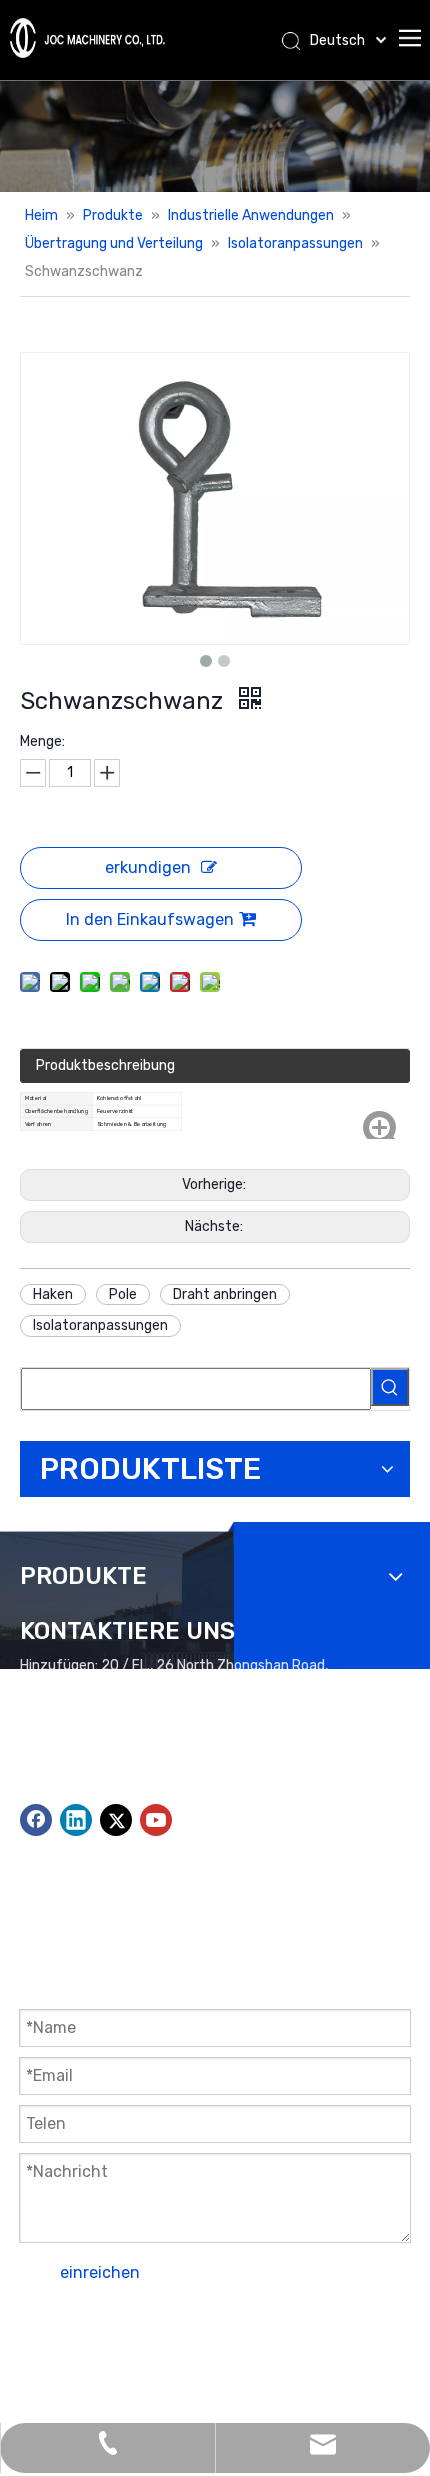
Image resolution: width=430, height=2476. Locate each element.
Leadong (360, 2352)
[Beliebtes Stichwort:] (390, 1387)
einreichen (100, 2272)
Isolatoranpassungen (100, 1325)
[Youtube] (156, 1820)
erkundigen (148, 867)
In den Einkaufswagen (150, 919)
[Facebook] (36, 1820)
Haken (53, 1294)
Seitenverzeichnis (163, 2352)
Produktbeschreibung (105, 1065)
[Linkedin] (76, 1820)
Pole (123, 1294)
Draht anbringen (225, 1294)
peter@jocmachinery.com (144, 1766)
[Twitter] (116, 1820)
